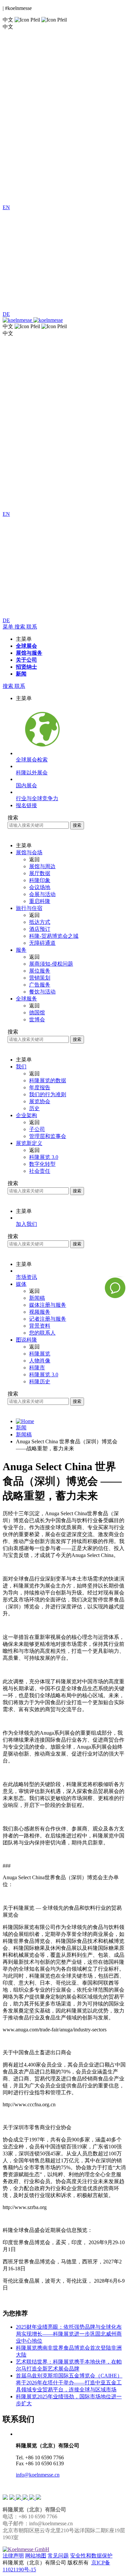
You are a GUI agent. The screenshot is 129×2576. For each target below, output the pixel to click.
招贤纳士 (26, 667)
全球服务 (26, 999)
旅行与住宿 (29, 908)
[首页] (25, 1421)
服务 (21, 950)
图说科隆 (26, 1340)
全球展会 (26, 646)
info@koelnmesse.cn (38, 2475)
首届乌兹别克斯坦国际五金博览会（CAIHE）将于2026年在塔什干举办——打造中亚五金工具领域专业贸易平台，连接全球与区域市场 (69, 2383)
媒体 (21, 1284)
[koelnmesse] (64, 320)
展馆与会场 (29, 852)
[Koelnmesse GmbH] (26, 2549)
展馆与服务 (29, 653)
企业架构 (26, 1115)
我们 (21, 1067)
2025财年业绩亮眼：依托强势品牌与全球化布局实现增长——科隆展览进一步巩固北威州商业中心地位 (69, 2334)
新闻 (21, 674)
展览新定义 (29, 1143)
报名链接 (26, 805)
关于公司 (26, 660)
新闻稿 (24, 1435)
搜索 (77, 825)
